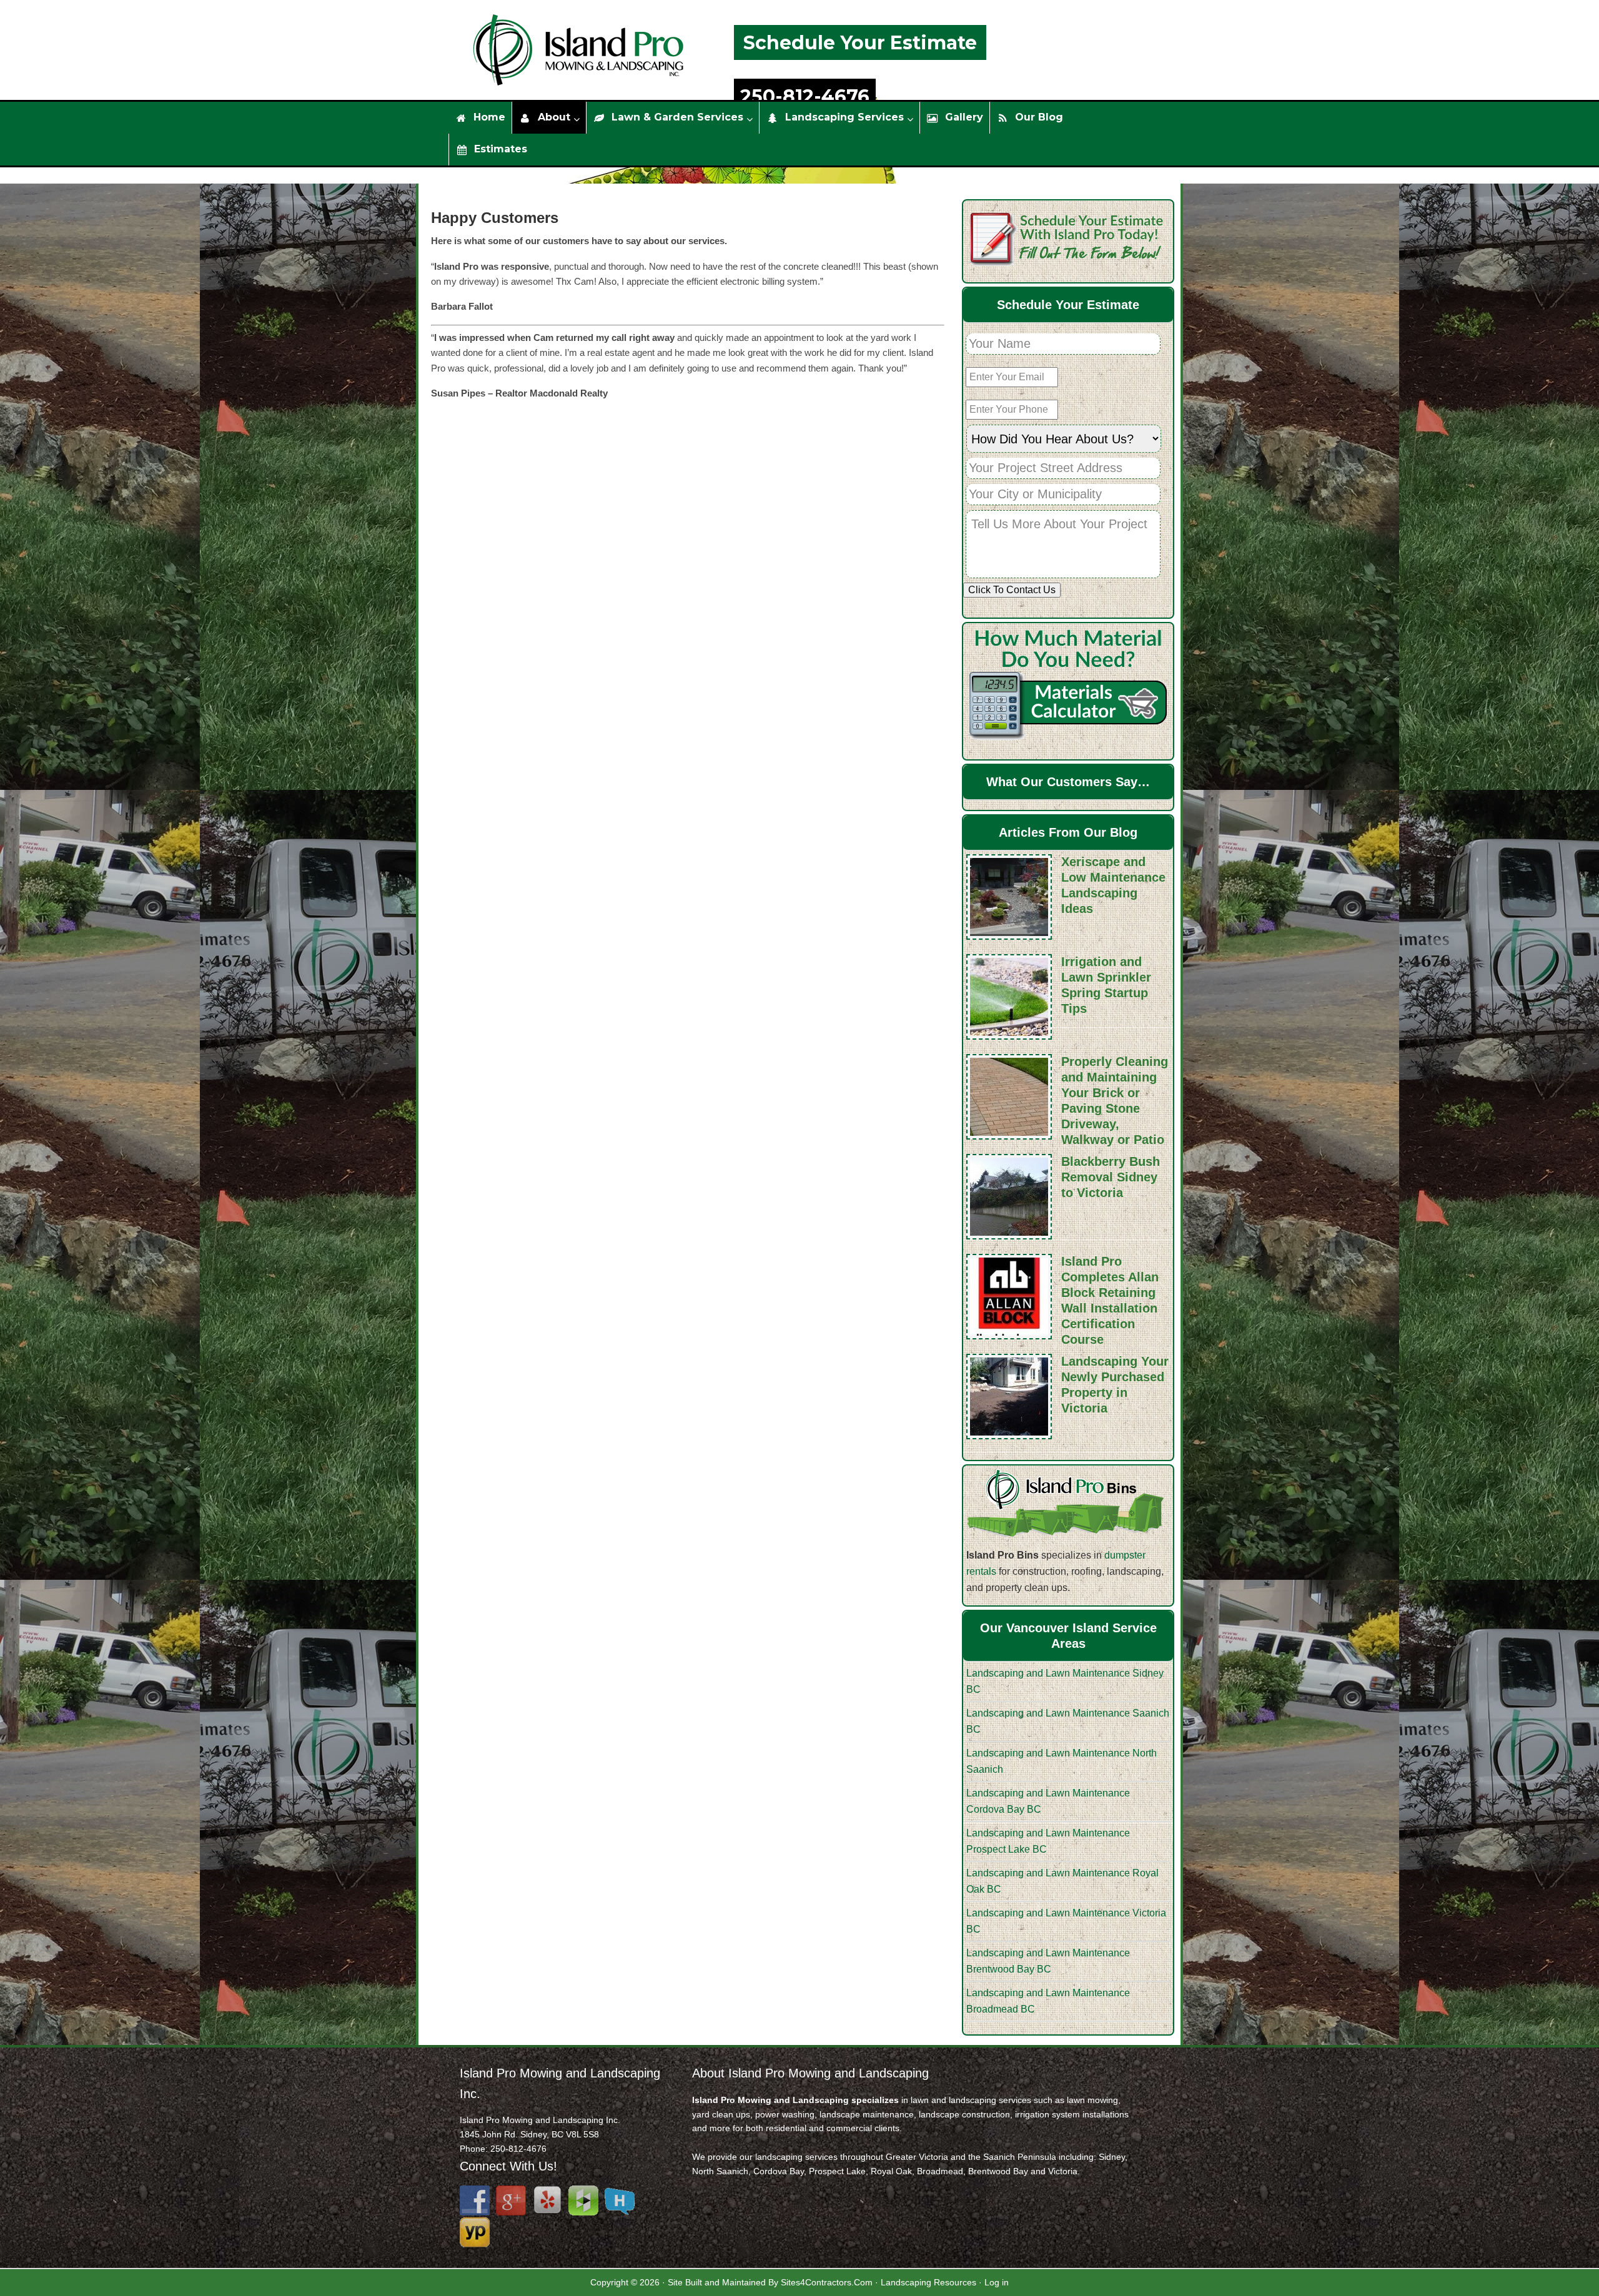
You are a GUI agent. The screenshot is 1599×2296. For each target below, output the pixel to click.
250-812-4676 (805, 96)
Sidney (1112, 2157)
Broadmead (940, 2171)
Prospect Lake (837, 2171)
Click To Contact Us (1012, 590)
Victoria (1063, 2171)
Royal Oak (891, 2171)
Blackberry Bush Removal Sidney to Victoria (1111, 1177)
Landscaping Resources (928, 2282)
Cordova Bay (779, 2171)
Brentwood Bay (998, 2171)
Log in (997, 2282)
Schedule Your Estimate (860, 43)
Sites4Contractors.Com (827, 2282)
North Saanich (720, 2171)
